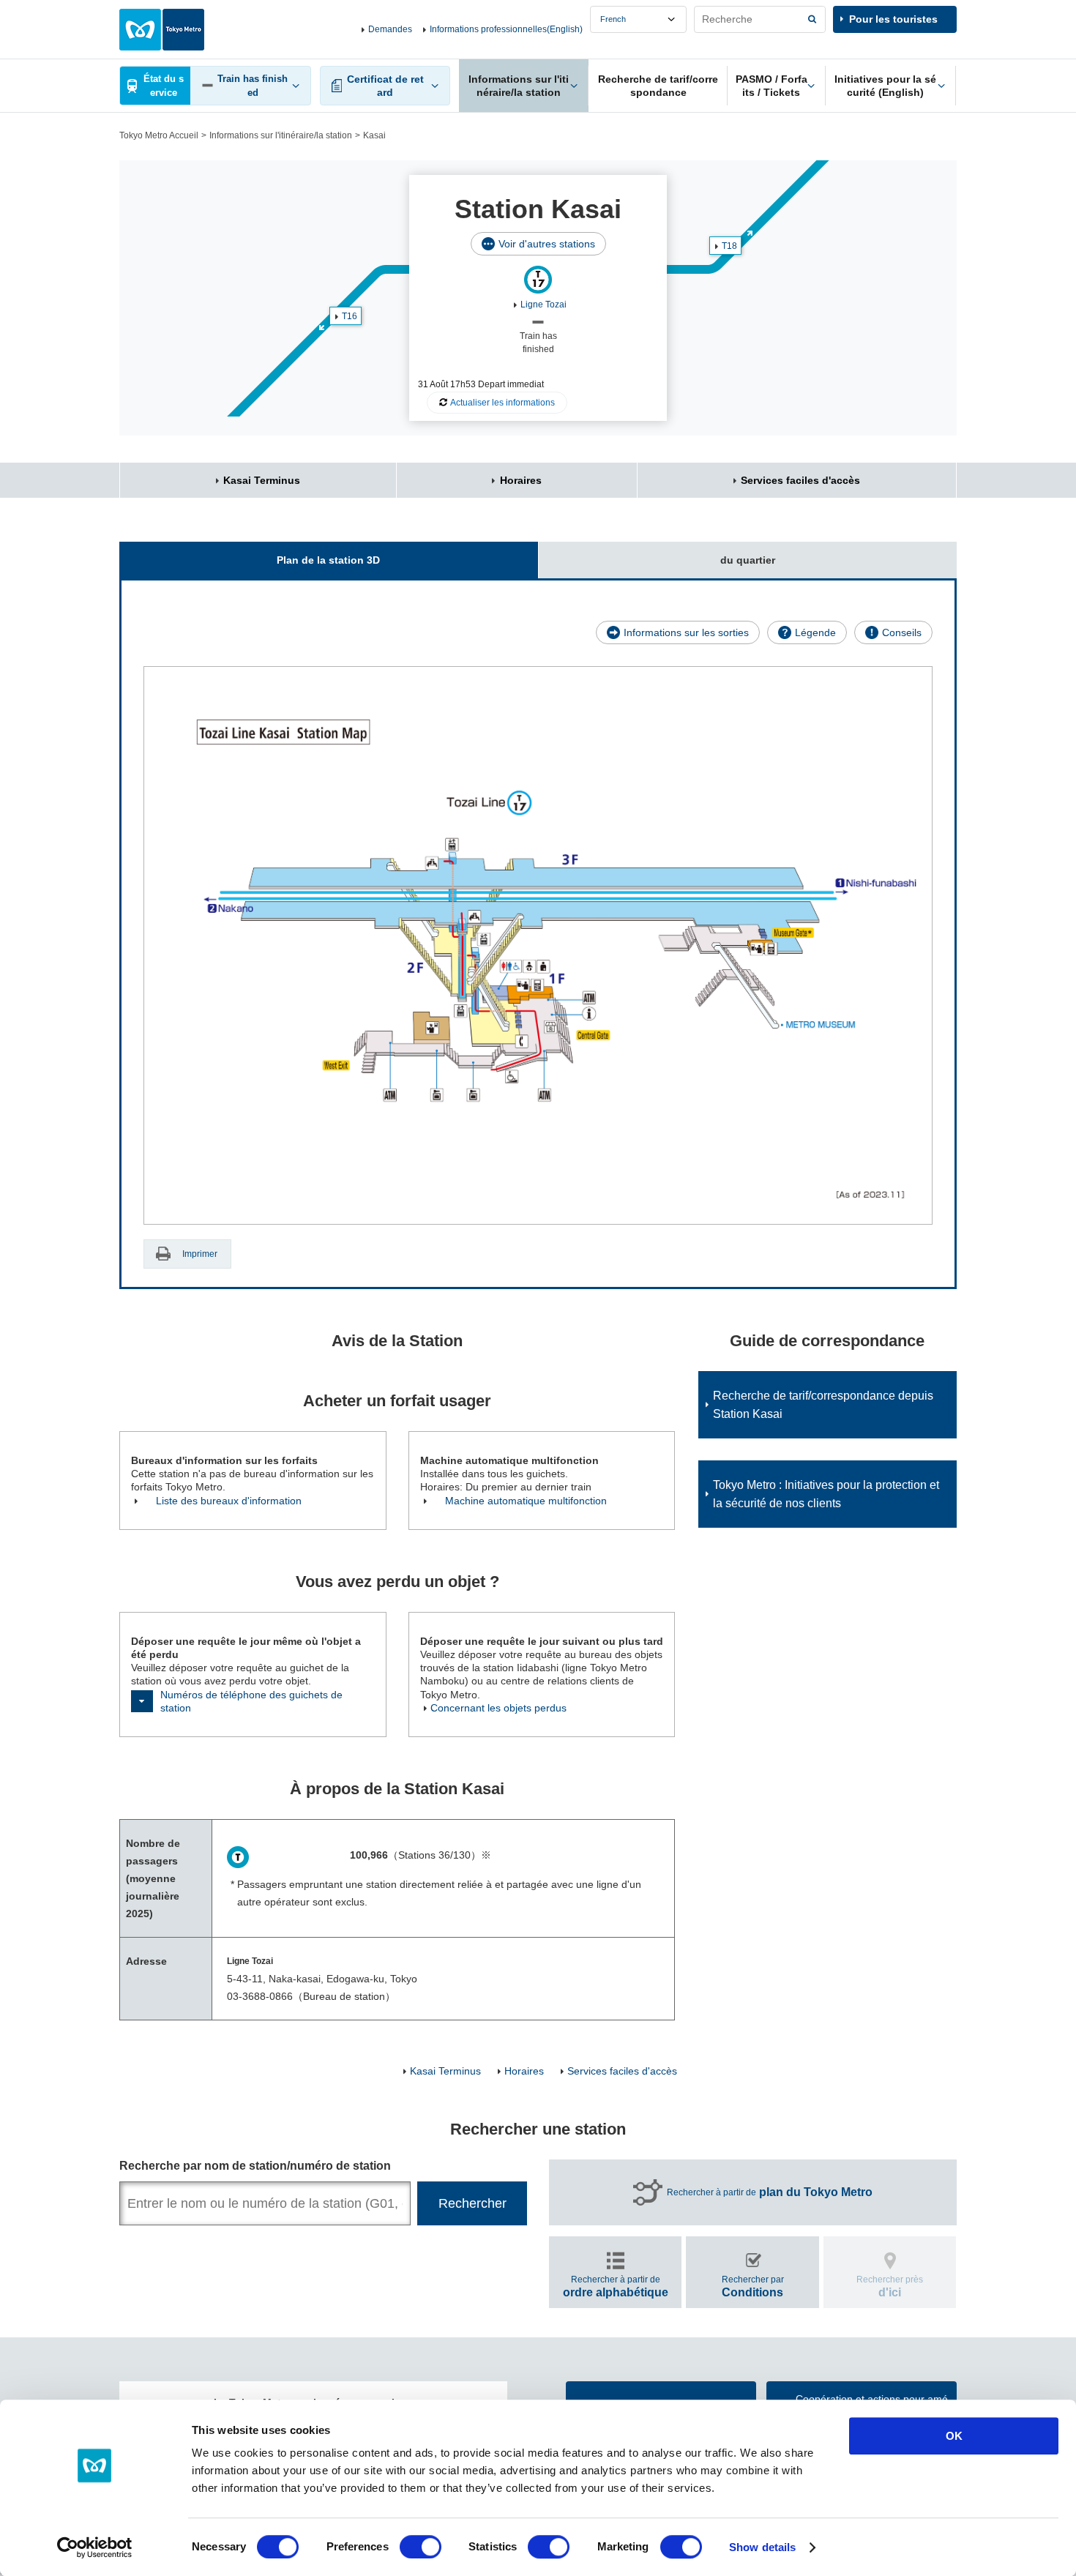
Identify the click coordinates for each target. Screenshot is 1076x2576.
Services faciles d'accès (800, 480)
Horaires (521, 480)
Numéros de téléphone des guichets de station (251, 1701)
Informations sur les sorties (686, 632)
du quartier (748, 560)
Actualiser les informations (502, 403)
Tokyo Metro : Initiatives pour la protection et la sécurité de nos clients (826, 1494)
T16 (350, 316)
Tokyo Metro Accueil (159, 135)
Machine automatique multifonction (526, 1501)
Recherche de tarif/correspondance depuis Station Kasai (823, 1405)
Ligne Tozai (543, 305)
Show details (762, 2547)
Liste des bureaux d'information (229, 1501)
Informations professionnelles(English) (506, 29)
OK (954, 2436)
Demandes (390, 29)
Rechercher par (753, 2286)
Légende (815, 632)
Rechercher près (890, 2286)
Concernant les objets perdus (498, 1708)
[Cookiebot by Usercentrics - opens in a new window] (95, 2547)
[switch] (421, 2547)
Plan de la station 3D (328, 560)
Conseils (902, 632)
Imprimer (200, 1254)
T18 (729, 246)
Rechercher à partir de (770, 2192)
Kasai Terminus (262, 480)
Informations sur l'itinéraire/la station (281, 135)
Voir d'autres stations (547, 244)
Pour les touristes (893, 19)
